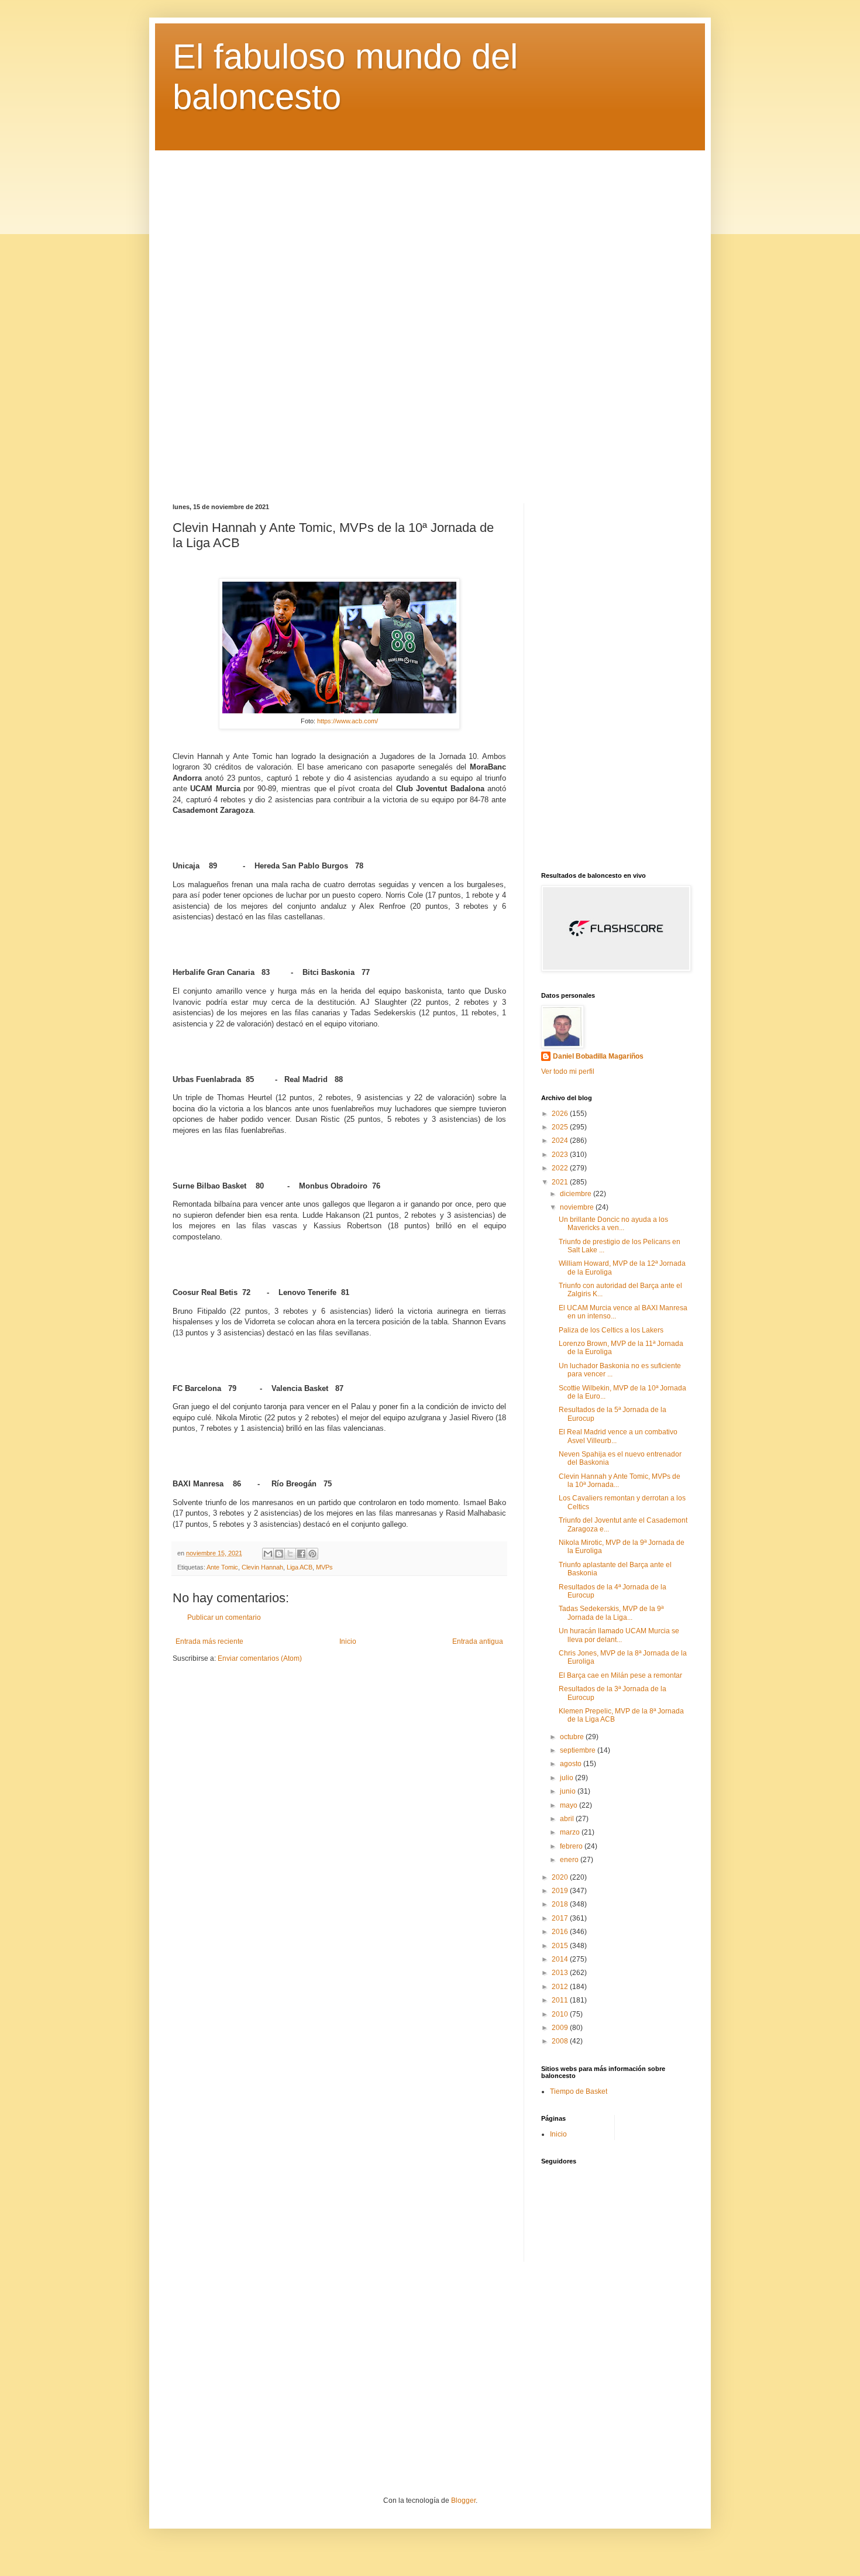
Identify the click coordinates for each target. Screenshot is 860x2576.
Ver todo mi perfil (568, 1071)
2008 (561, 2041)
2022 (561, 1168)
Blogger (463, 2501)
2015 (561, 1946)
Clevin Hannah (262, 1567)
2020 (561, 1877)
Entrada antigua (478, 1641)
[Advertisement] (430, 318)
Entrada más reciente (209, 1641)
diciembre (577, 1194)
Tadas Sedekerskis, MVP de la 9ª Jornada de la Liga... (611, 1613)
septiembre (579, 1750)
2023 (561, 1155)
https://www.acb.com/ (348, 721)
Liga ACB (300, 1567)
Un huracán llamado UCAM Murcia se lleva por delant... (619, 1635)
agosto (572, 1764)
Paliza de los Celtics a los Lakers (611, 1330)
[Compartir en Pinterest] (312, 1554)
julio (567, 1778)
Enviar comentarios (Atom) (260, 1658)
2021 (561, 1182)
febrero (572, 1846)
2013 (561, 1973)
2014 (561, 1959)
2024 (561, 1141)
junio (569, 1791)
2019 (561, 1891)
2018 (561, 1904)
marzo (571, 1832)
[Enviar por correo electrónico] (268, 1554)
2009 (561, 2028)
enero (570, 1860)
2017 (561, 1918)
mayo (570, 1805)
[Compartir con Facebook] (301, 1554)
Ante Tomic (222, 1567)
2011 (561, 2000)
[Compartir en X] (290, 1554)
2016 (561, 1932)
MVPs (324, 1567)
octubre (573, 1737)
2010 (561, 2014)
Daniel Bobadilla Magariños (598, 1056)
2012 (561, 1987)
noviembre (578, 1207)
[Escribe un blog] (279, 1554)
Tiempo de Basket (579, 2091)
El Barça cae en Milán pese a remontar (620, 1675)
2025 (561, 1127)
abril (568, 1819)
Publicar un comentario (224, 1617)
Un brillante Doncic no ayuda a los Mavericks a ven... (613, 1224)
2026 (561, 1114)
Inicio (348, 1641)
